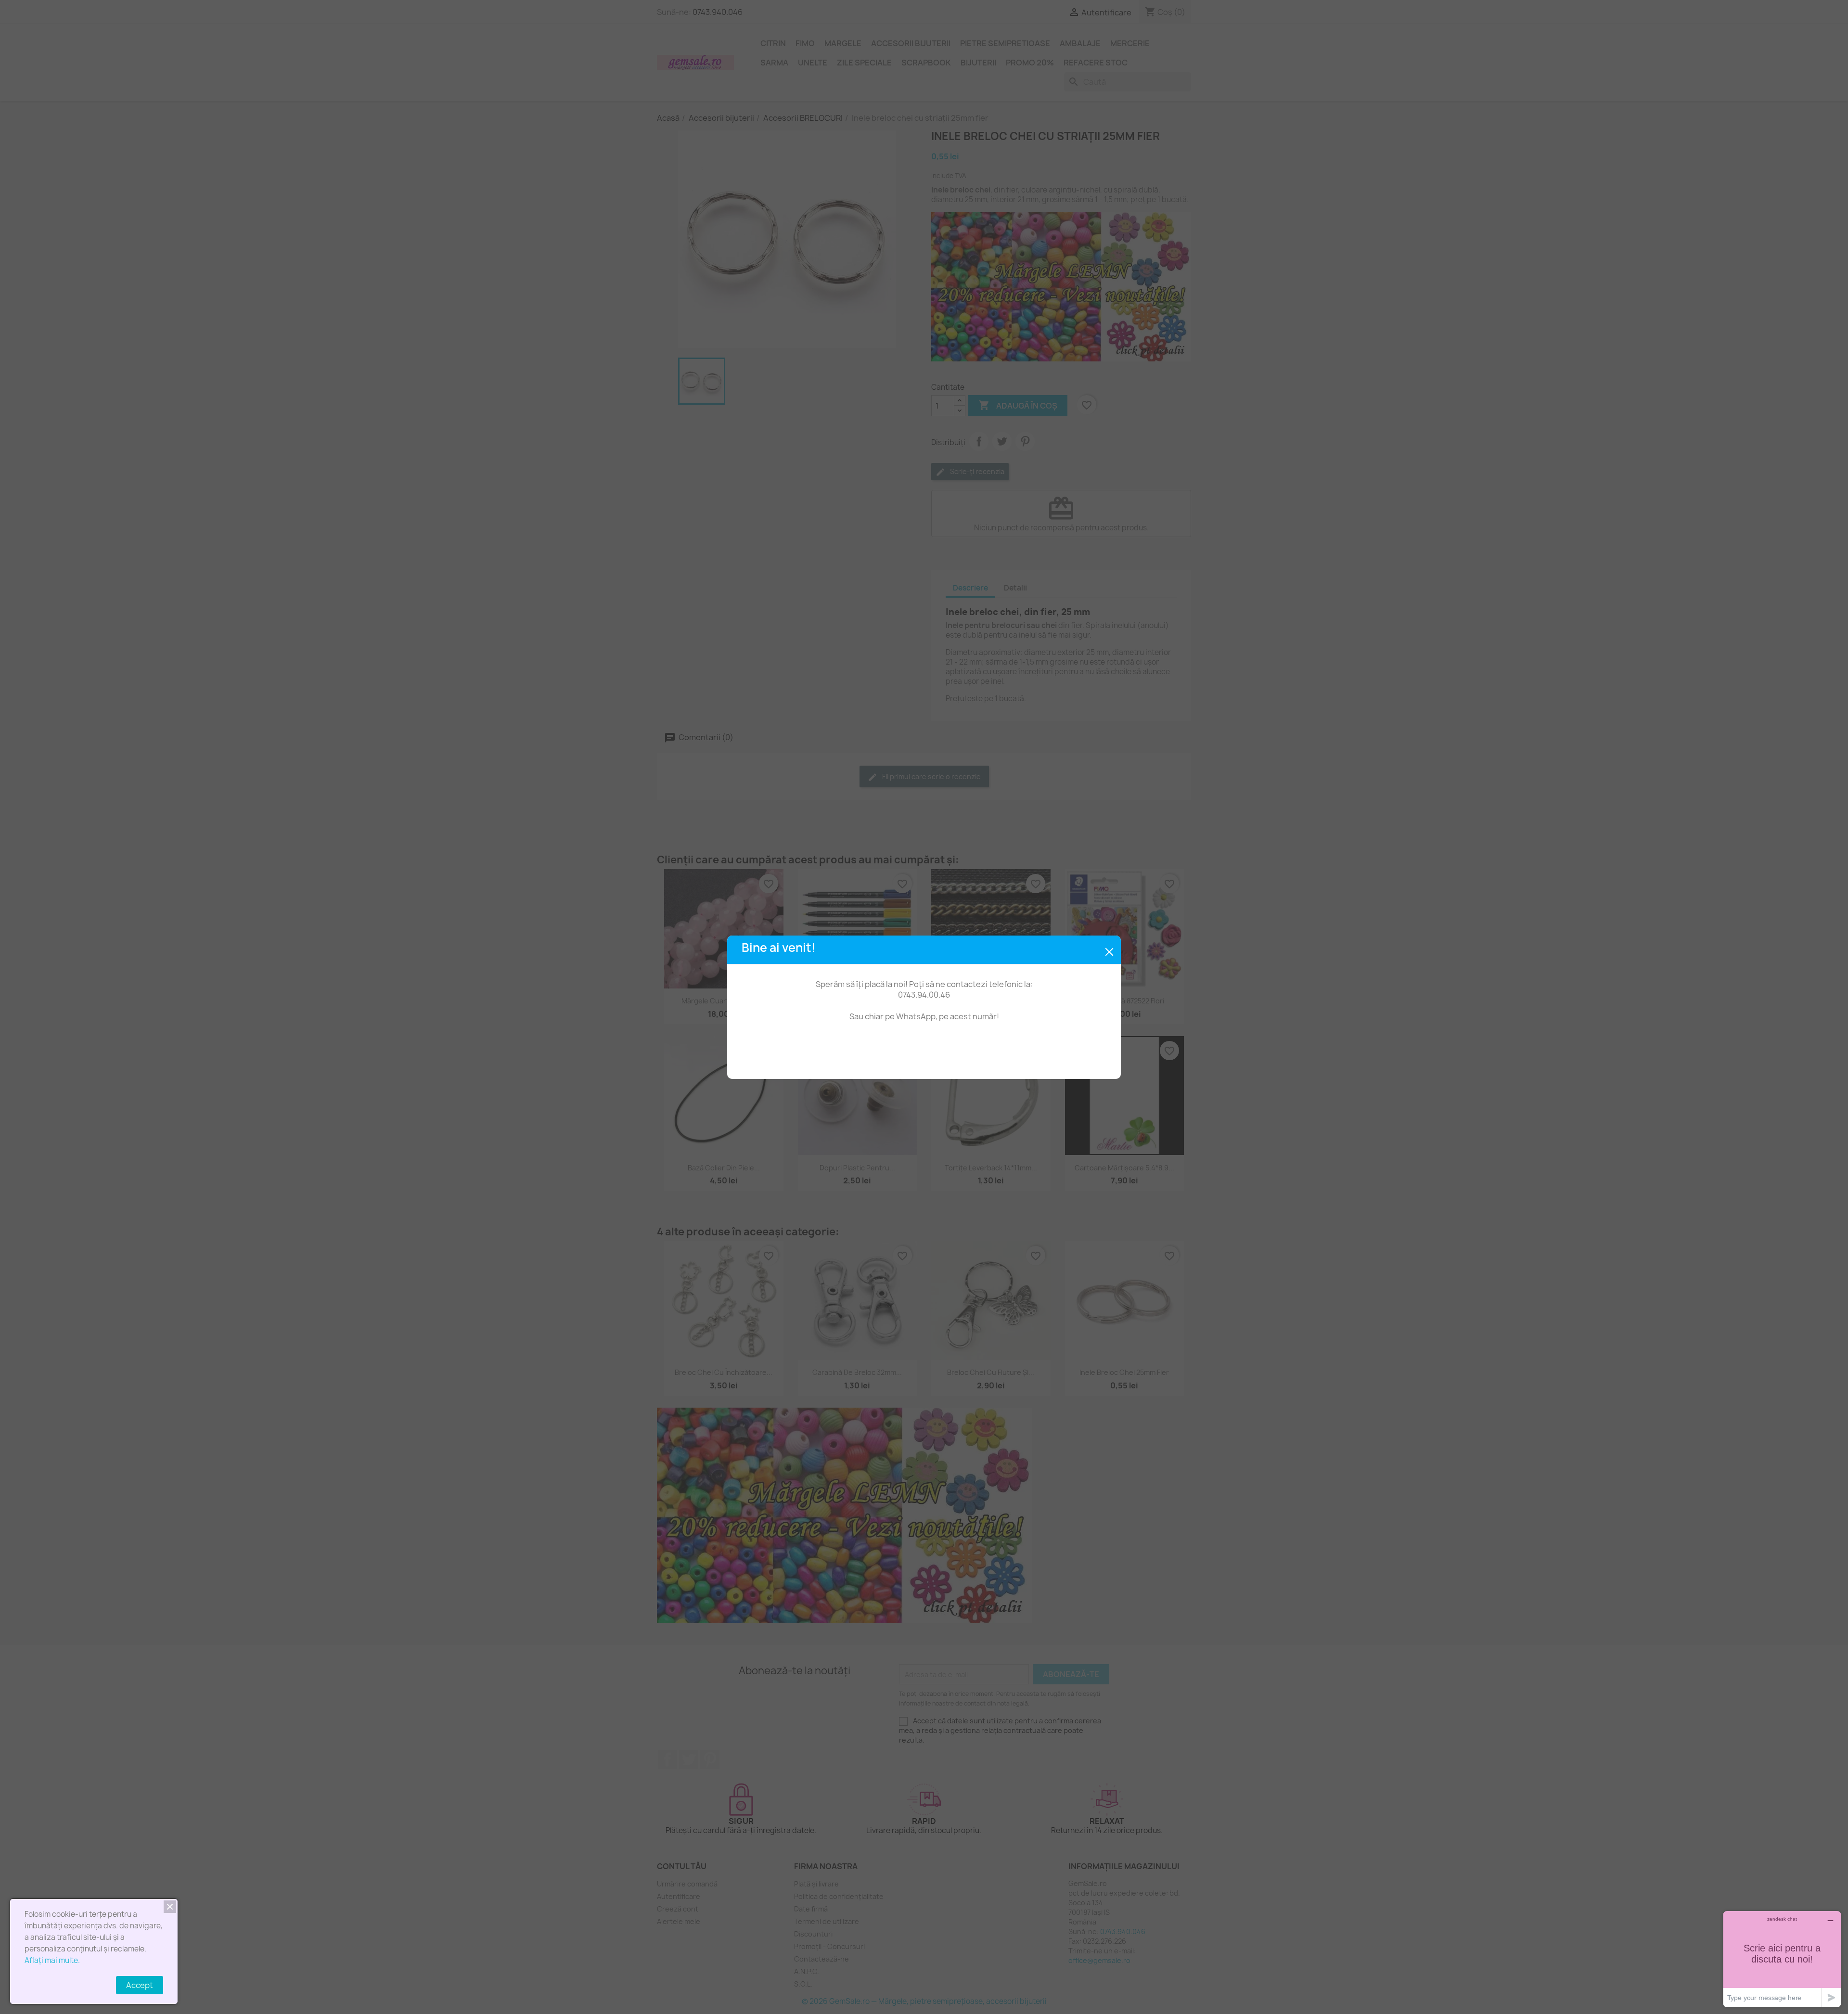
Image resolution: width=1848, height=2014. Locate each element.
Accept (140, 1985)
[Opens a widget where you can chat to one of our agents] (1782, 1959)
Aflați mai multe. (52, 1960)
